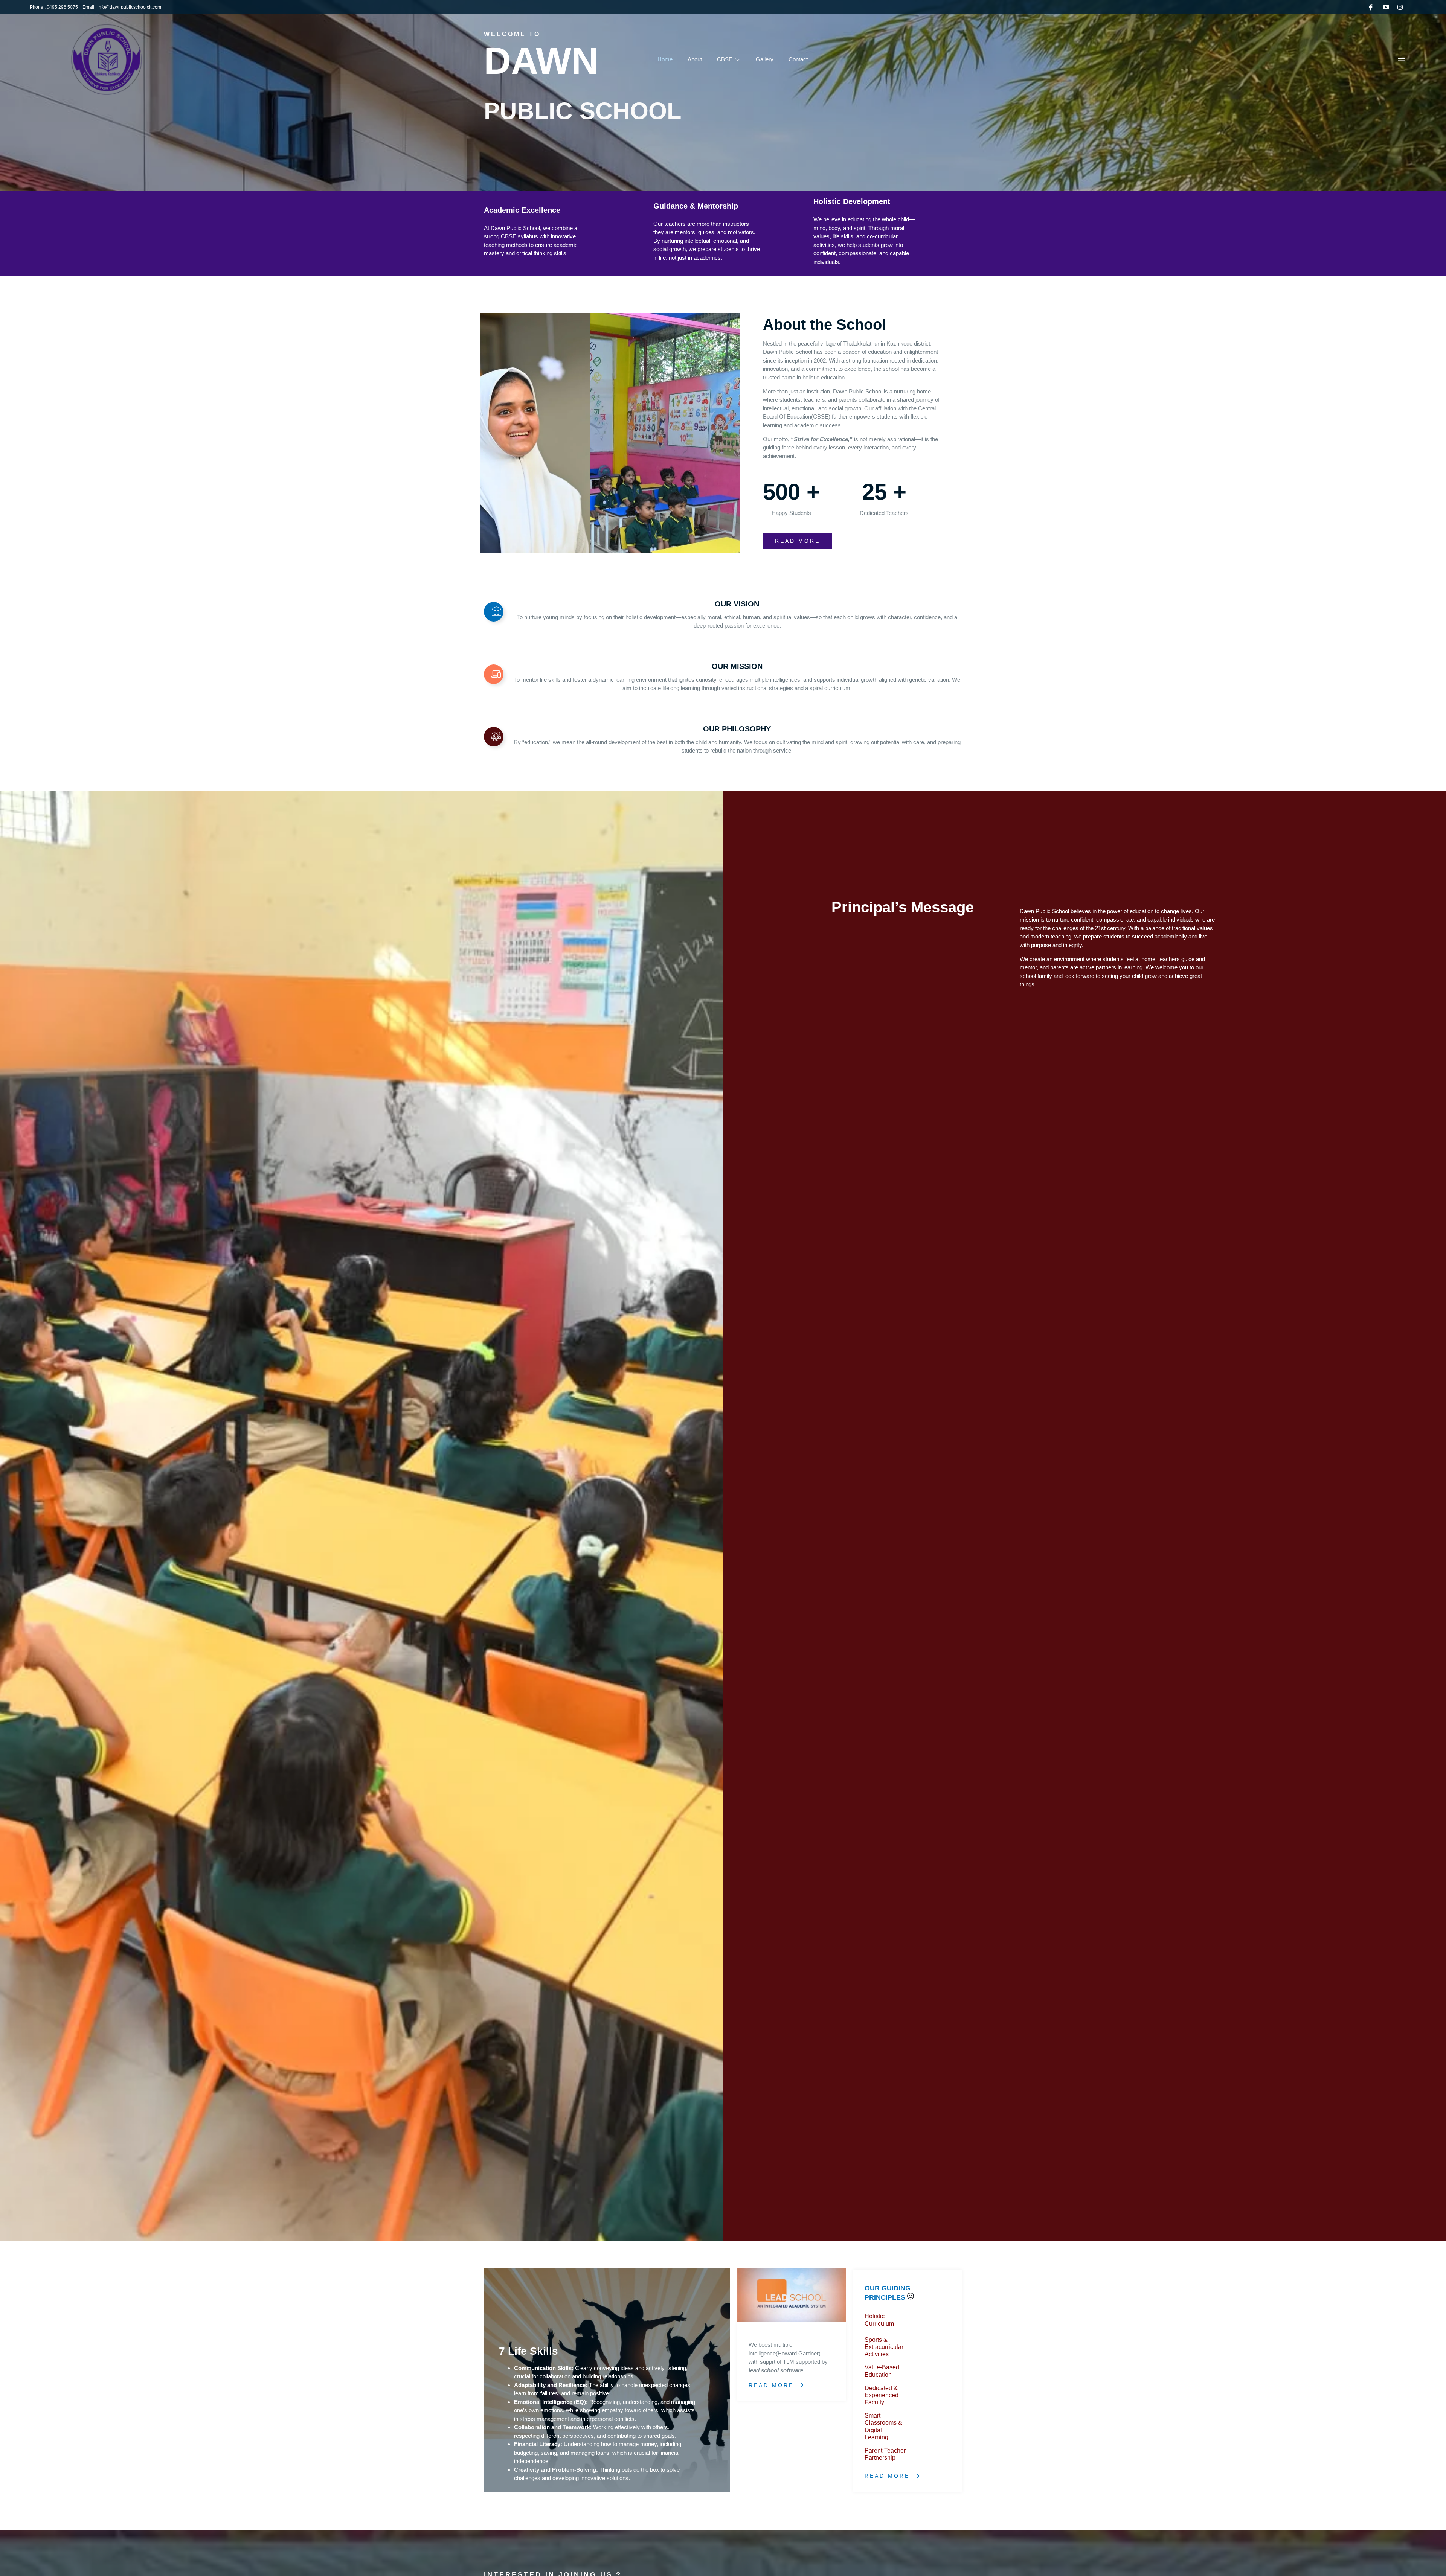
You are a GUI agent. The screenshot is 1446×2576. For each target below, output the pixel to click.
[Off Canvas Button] (1401, 59)
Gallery (765, 59)
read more (798, 541)
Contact (798, 59)
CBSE (725, 59)
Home (665, 59)
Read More (771, 2385)
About (695, 59)
